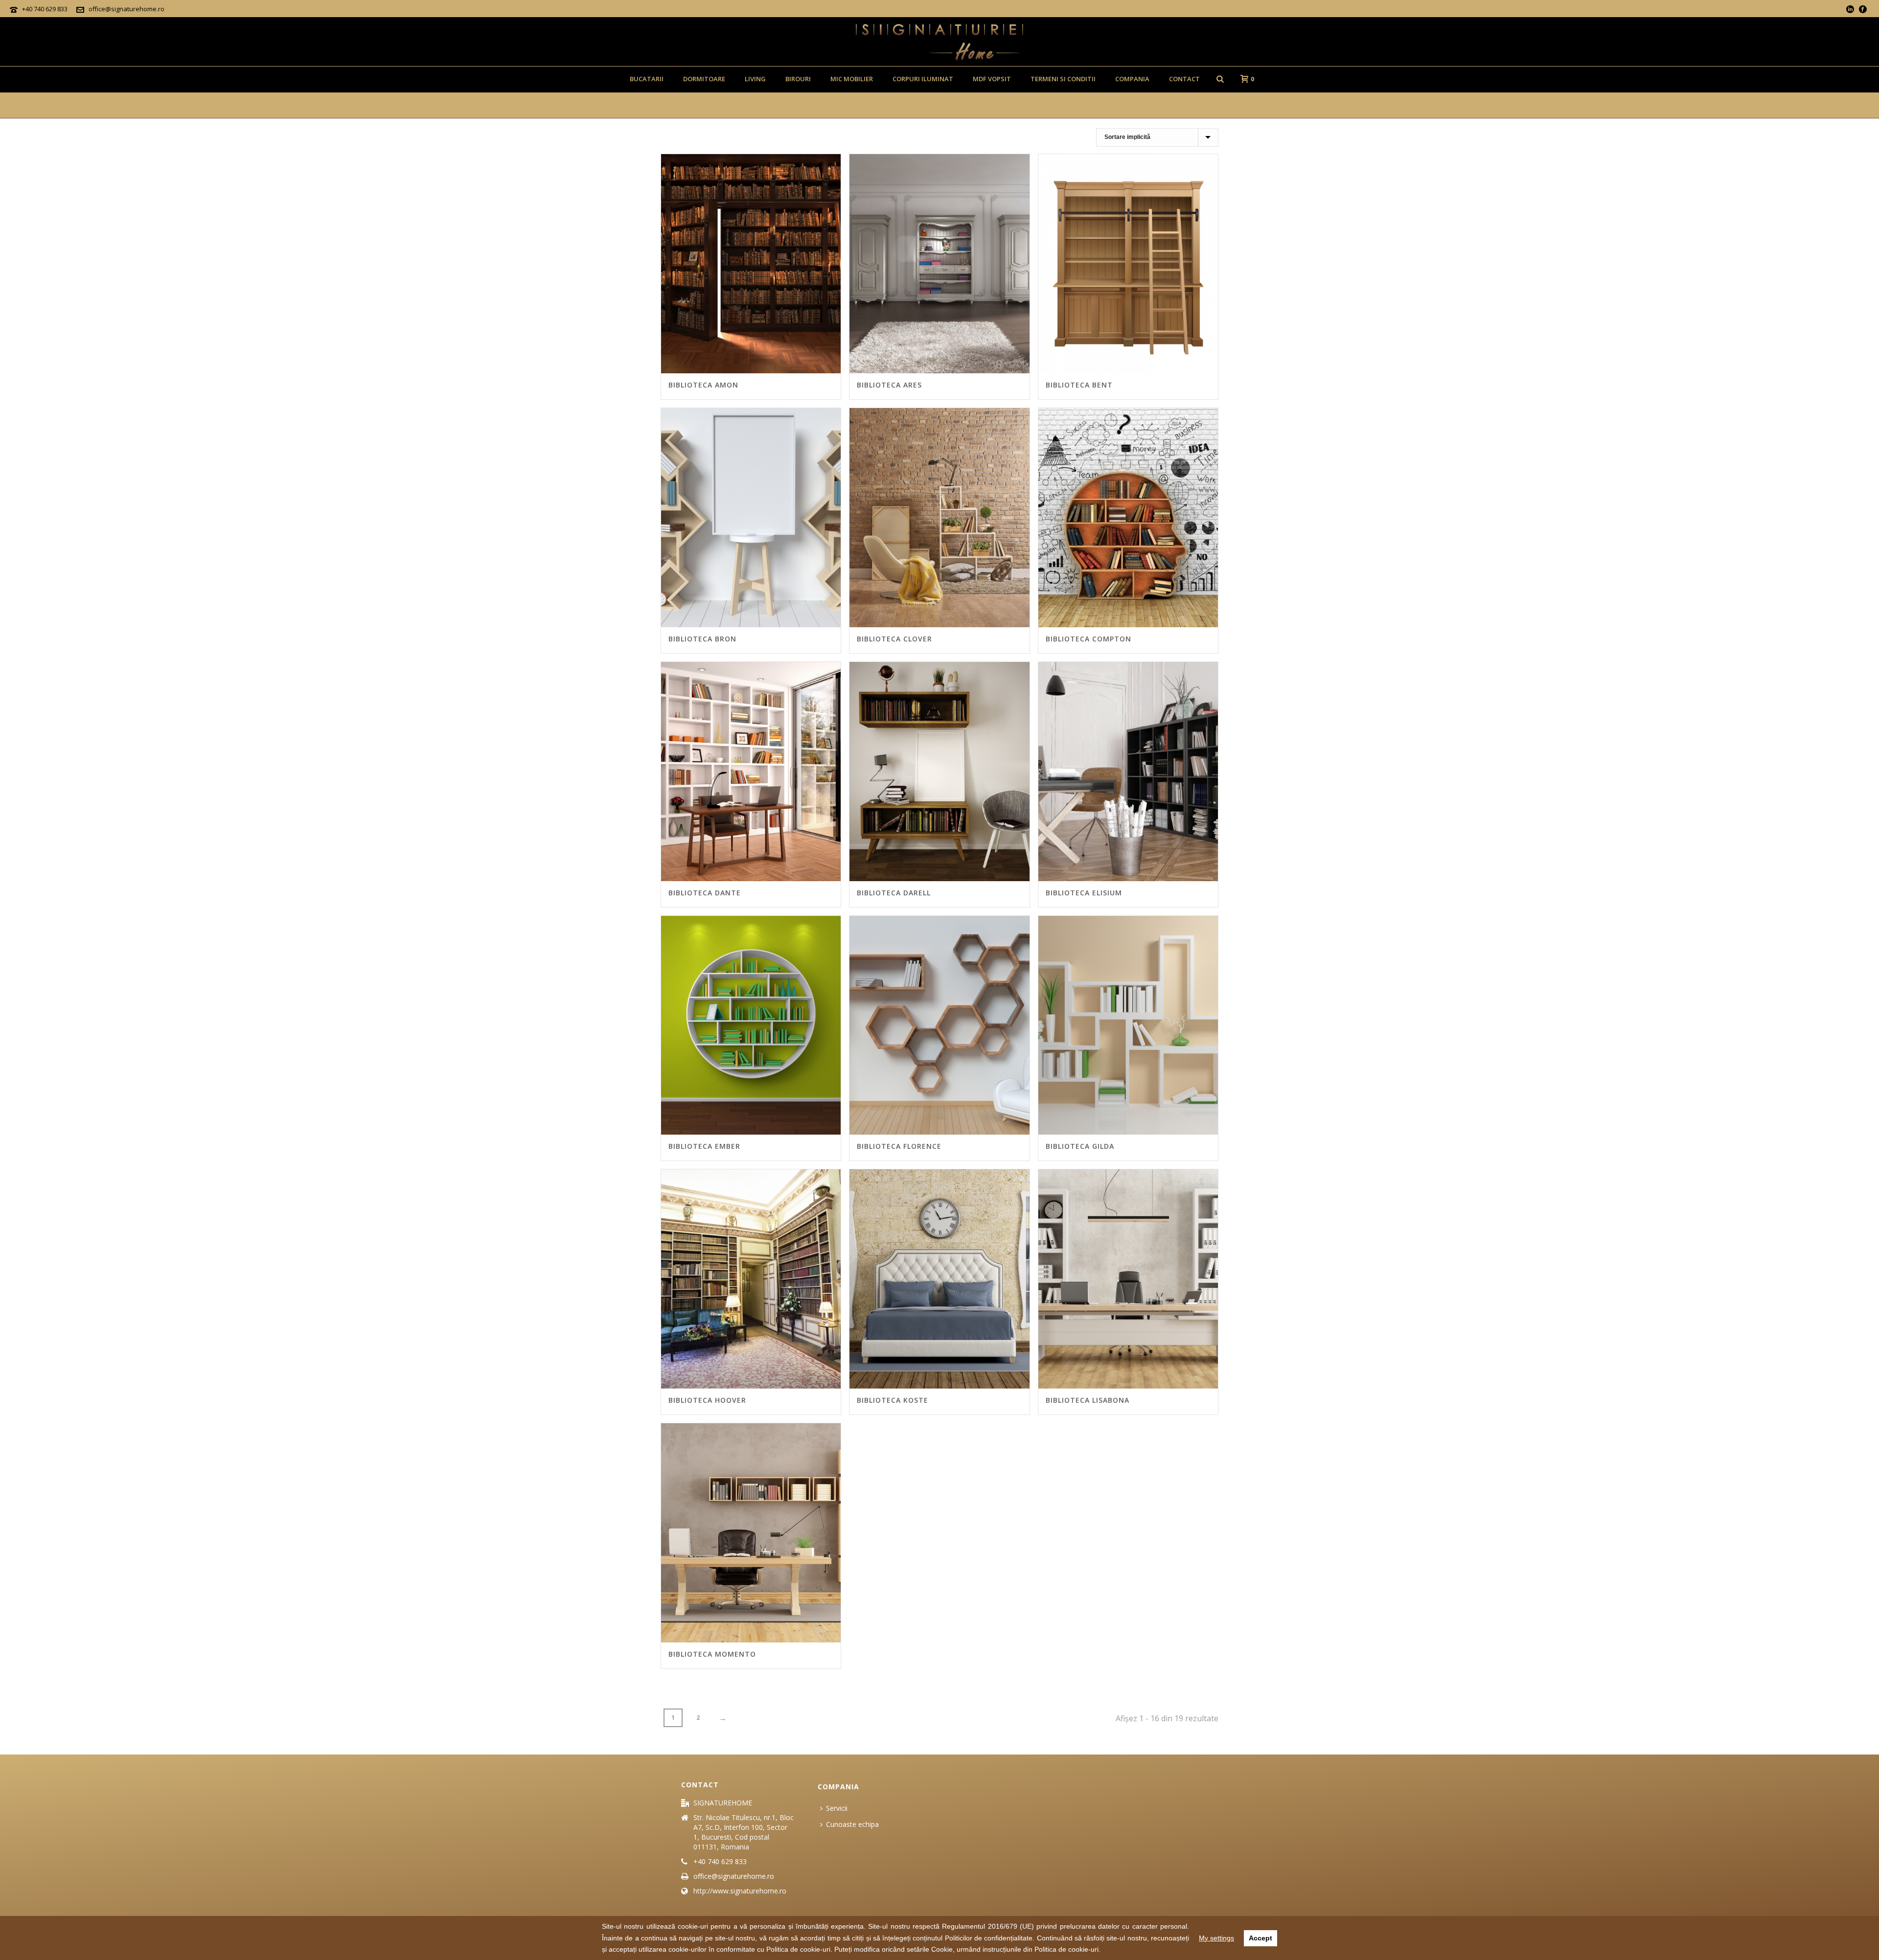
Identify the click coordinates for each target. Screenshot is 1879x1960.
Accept (1260, 1938)
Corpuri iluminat (923, 79)
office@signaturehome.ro (126, 9)
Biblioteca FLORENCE (899, 1146)
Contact (1184, 79)
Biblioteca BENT (1079, 385)
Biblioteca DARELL (894, 893)
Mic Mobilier (852, 79)
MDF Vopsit (992, 79)
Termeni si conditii (1063, 79)
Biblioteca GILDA (1080, 1146)
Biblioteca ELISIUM (1084, 893)
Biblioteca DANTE (705, 893)
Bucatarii (647, 79)
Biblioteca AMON (703, 385)
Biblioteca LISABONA (1088, 1400)
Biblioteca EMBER (704, 1146)
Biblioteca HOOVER (707, 1400)
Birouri (798, 79)
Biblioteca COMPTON (1088, 639)
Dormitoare (704, 79)
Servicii (837, 1808)
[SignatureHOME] (939, 42)
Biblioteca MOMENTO (712, 1654)
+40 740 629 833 (45, 9)
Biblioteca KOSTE (893, 1400)
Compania (1132, 79)
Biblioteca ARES (889, 385)
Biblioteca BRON (702, 639)
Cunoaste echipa (852, 1824)
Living (755, 79)
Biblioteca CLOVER (894, 639)
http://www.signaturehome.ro (740, 1891)
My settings (1216, 1938)
